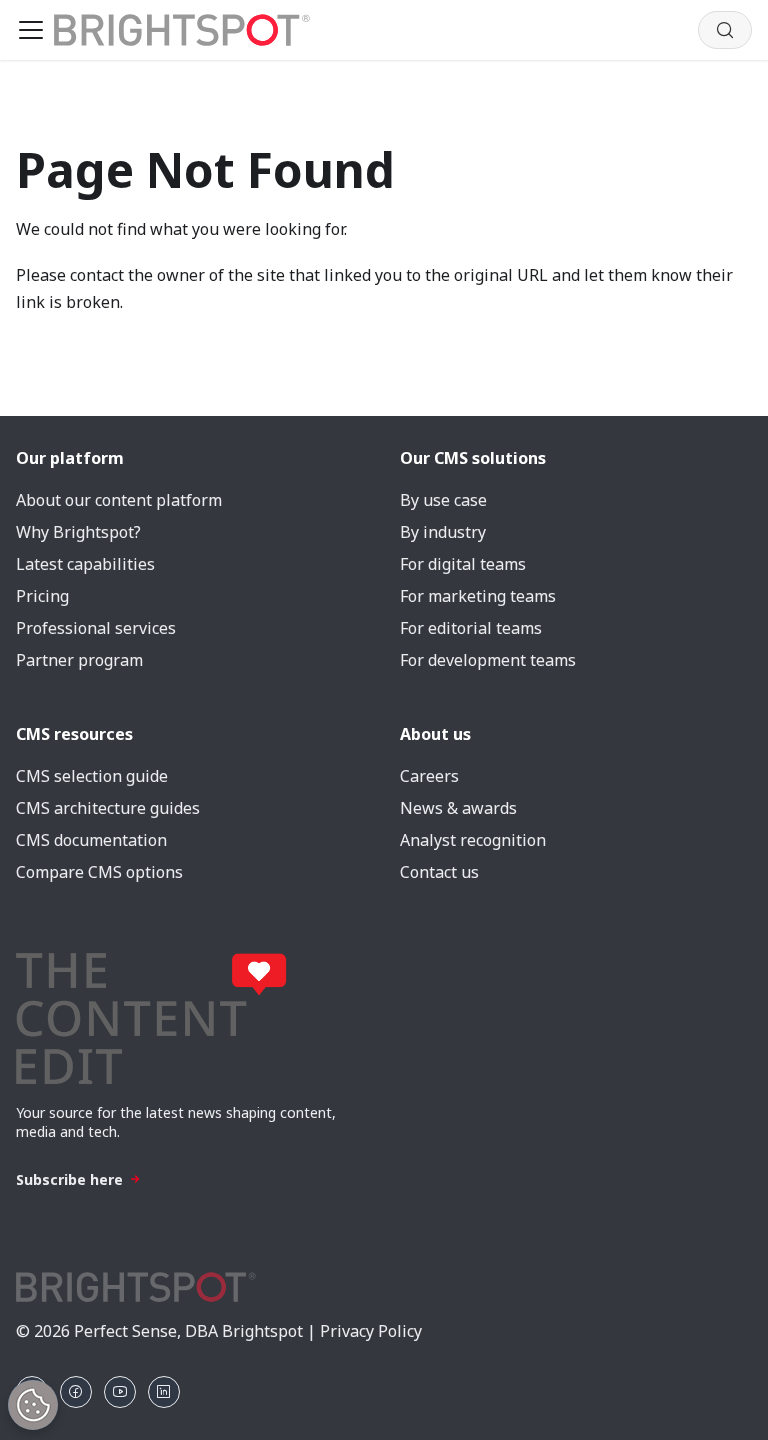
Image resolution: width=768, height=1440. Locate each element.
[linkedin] (164, 1392)
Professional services (96, 628)
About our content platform (119, 500)
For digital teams (463, 564)
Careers (429, 776)
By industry (443, 532)
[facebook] (76, 1392)
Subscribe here (69, 1179)
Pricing (42, 596)
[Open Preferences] (33, 1405)
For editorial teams (471, 628)
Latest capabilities (85, 564)
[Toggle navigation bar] (31, 30)
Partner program (79, 660)
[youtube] (120, 1392)
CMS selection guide (92, 776)
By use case (443, 500)
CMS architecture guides (108, 808)
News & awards (458, 808)
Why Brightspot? (78, 532)
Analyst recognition (473, 840)
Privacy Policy (371, 1331)
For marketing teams (478, 596)
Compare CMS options (99, 872)
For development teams (488, 660)
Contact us (439, 872)
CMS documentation (91, 840)
